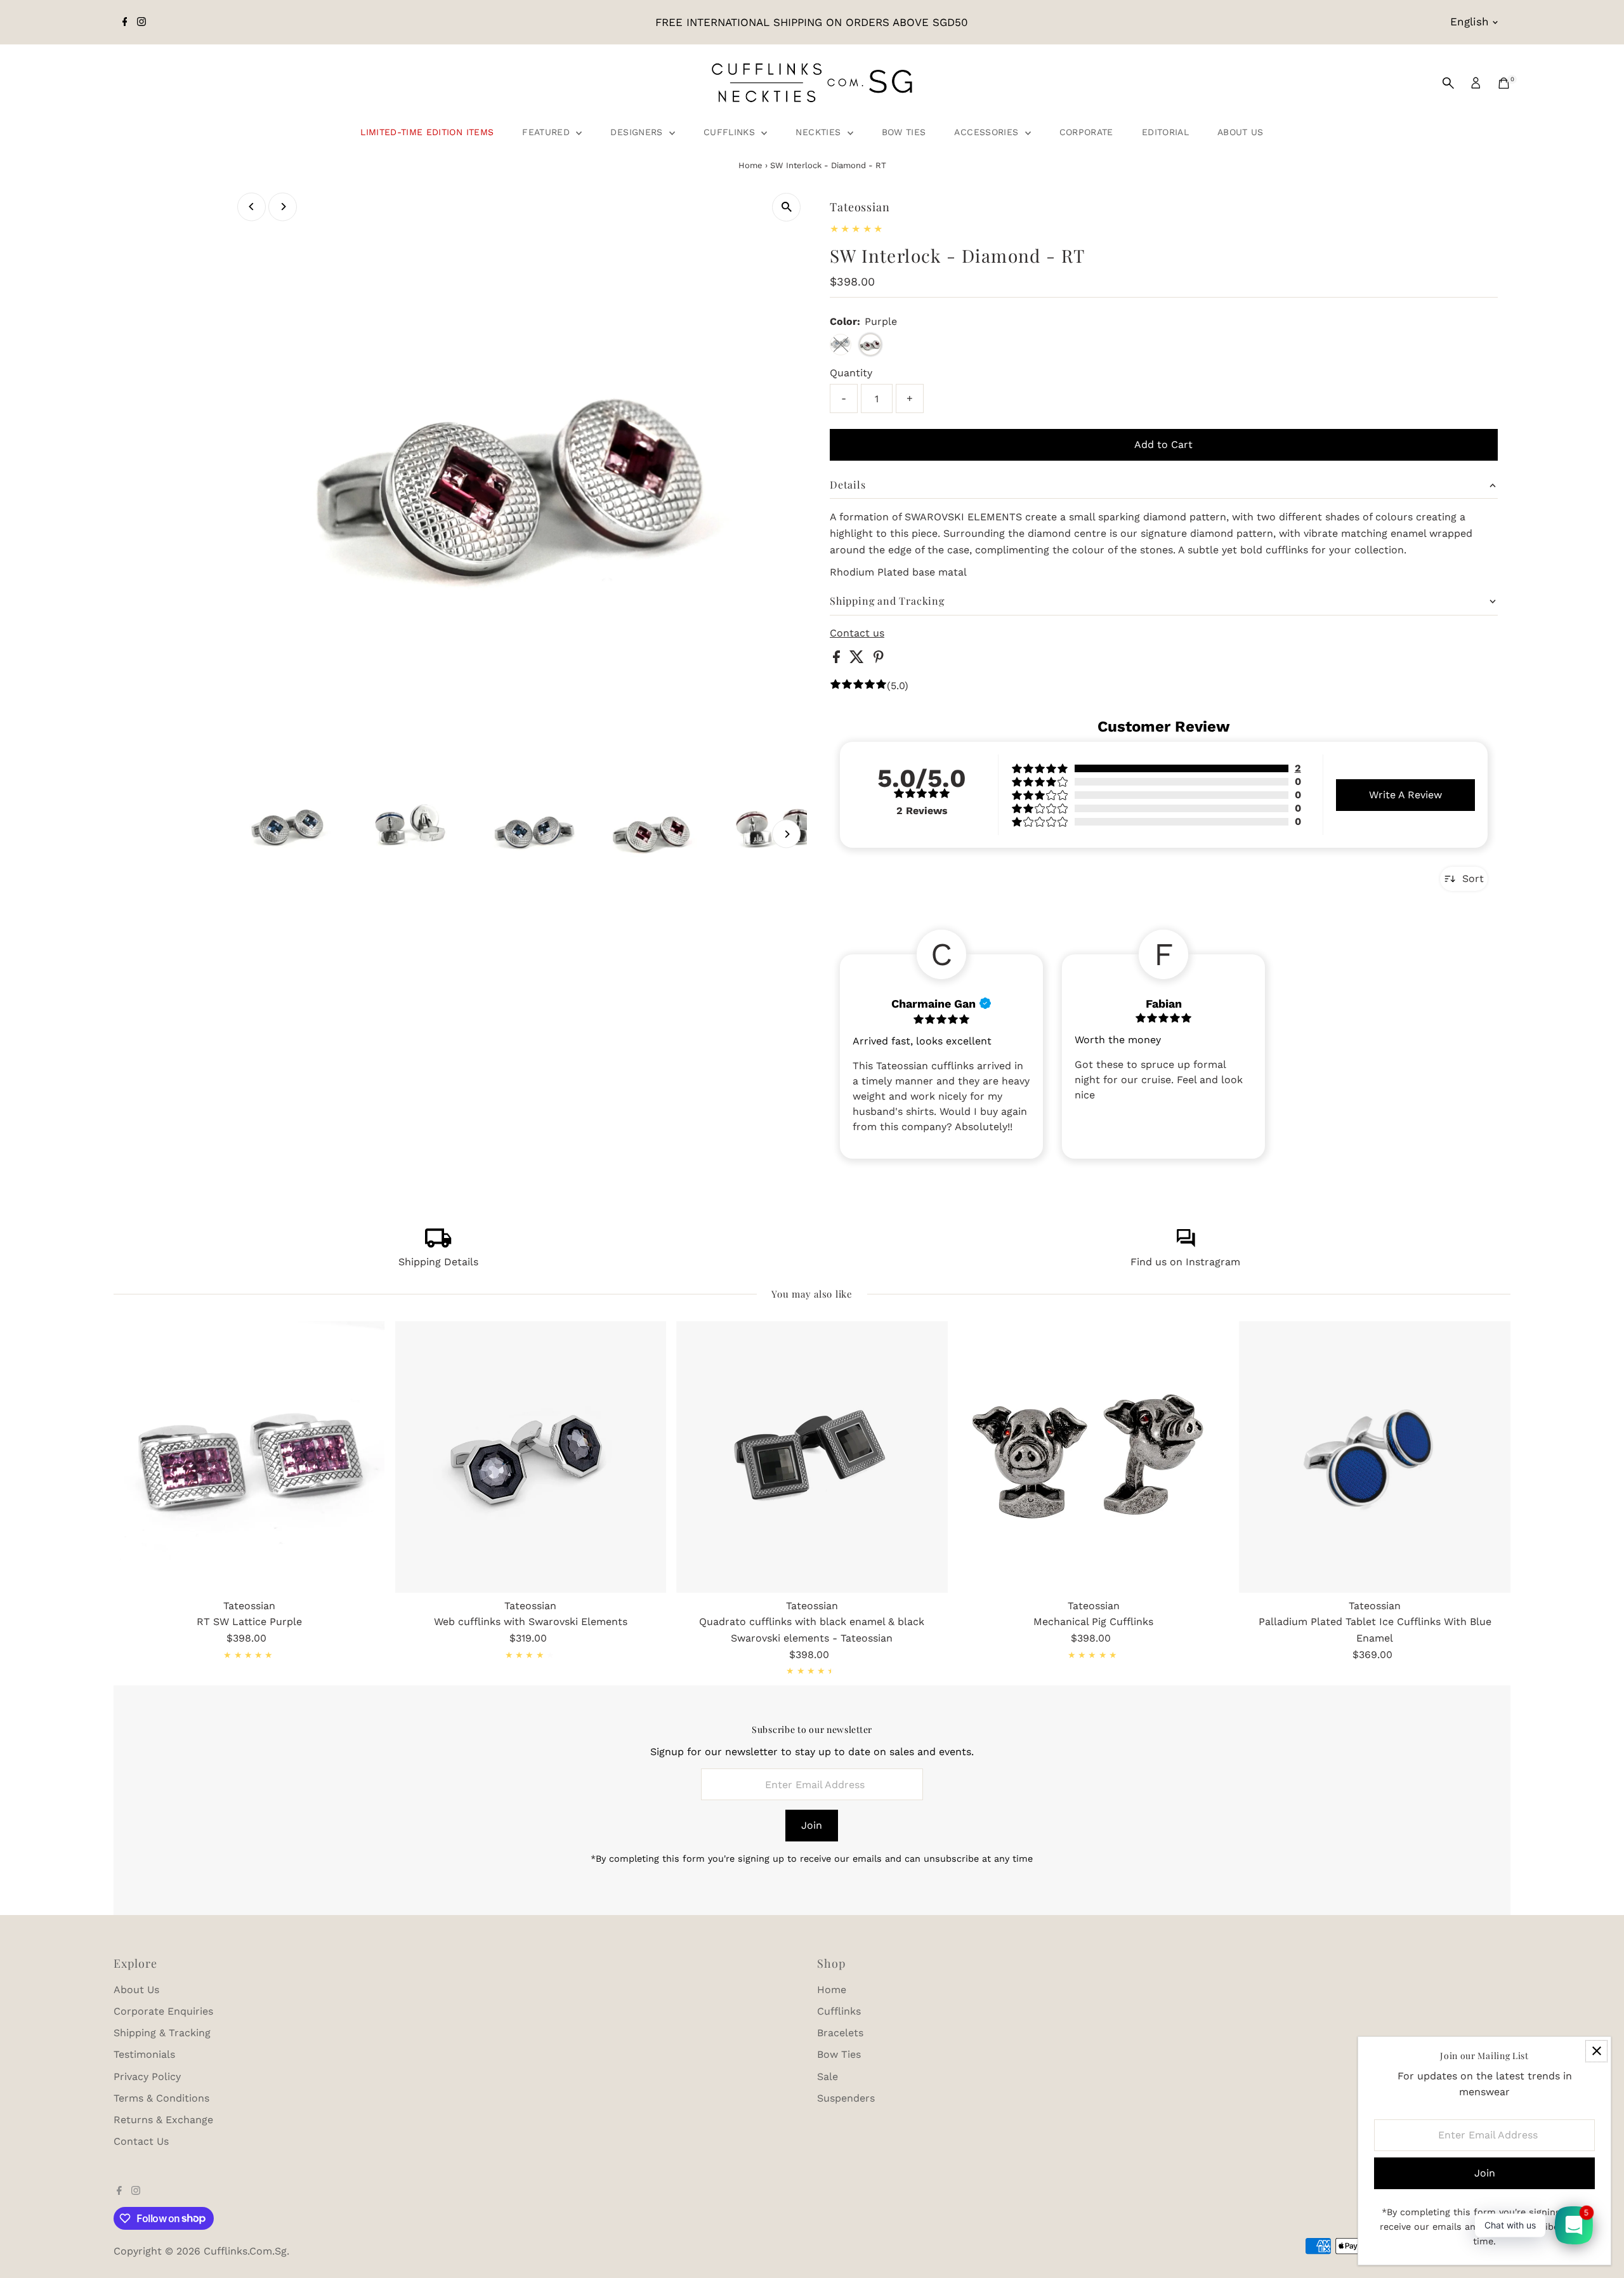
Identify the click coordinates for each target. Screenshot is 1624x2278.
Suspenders (846, 2098)
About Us (1241, 132)
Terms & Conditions (161, 2098)
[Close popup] (1596, 2051)
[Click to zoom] (786, 207)
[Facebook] (125, 22)
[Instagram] (141, 22)
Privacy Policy (147, 2077)
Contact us (857, 633)
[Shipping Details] (438, 1244)
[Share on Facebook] (838, 660)
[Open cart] (1504, 83)
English (1470, 22)
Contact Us (141, 2141)
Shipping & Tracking (162, 2033)
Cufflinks (731, 132)
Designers (638, 132)
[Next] (283, 207)
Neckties (820, 132)
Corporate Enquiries (163, 2011)
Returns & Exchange (163, 2120)
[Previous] (252, 207)
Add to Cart (1163, 444)
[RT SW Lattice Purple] (249, 1457)
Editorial (1165, 132)
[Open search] (1448, 83)
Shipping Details (438, 1262)
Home (750, 165)
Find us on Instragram (1185, 1262)
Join (812, 1825)
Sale (828, 2077)
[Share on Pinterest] (879, 660)
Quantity (851, 373)
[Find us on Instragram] (1186, 1244)
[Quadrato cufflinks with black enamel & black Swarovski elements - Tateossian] (812, 1457)
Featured (547, 132)
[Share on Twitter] (858, 660)
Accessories (988, 132)
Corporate (1086, 132)
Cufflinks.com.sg (245, 2251)
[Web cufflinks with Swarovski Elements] (531, 1457)
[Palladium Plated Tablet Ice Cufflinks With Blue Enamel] (1375, 1457)
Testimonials (144, 2054)
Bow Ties (904, 132)
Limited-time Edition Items (427, 132)
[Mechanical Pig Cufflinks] (1094, 1457)
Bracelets (840, 2033)
